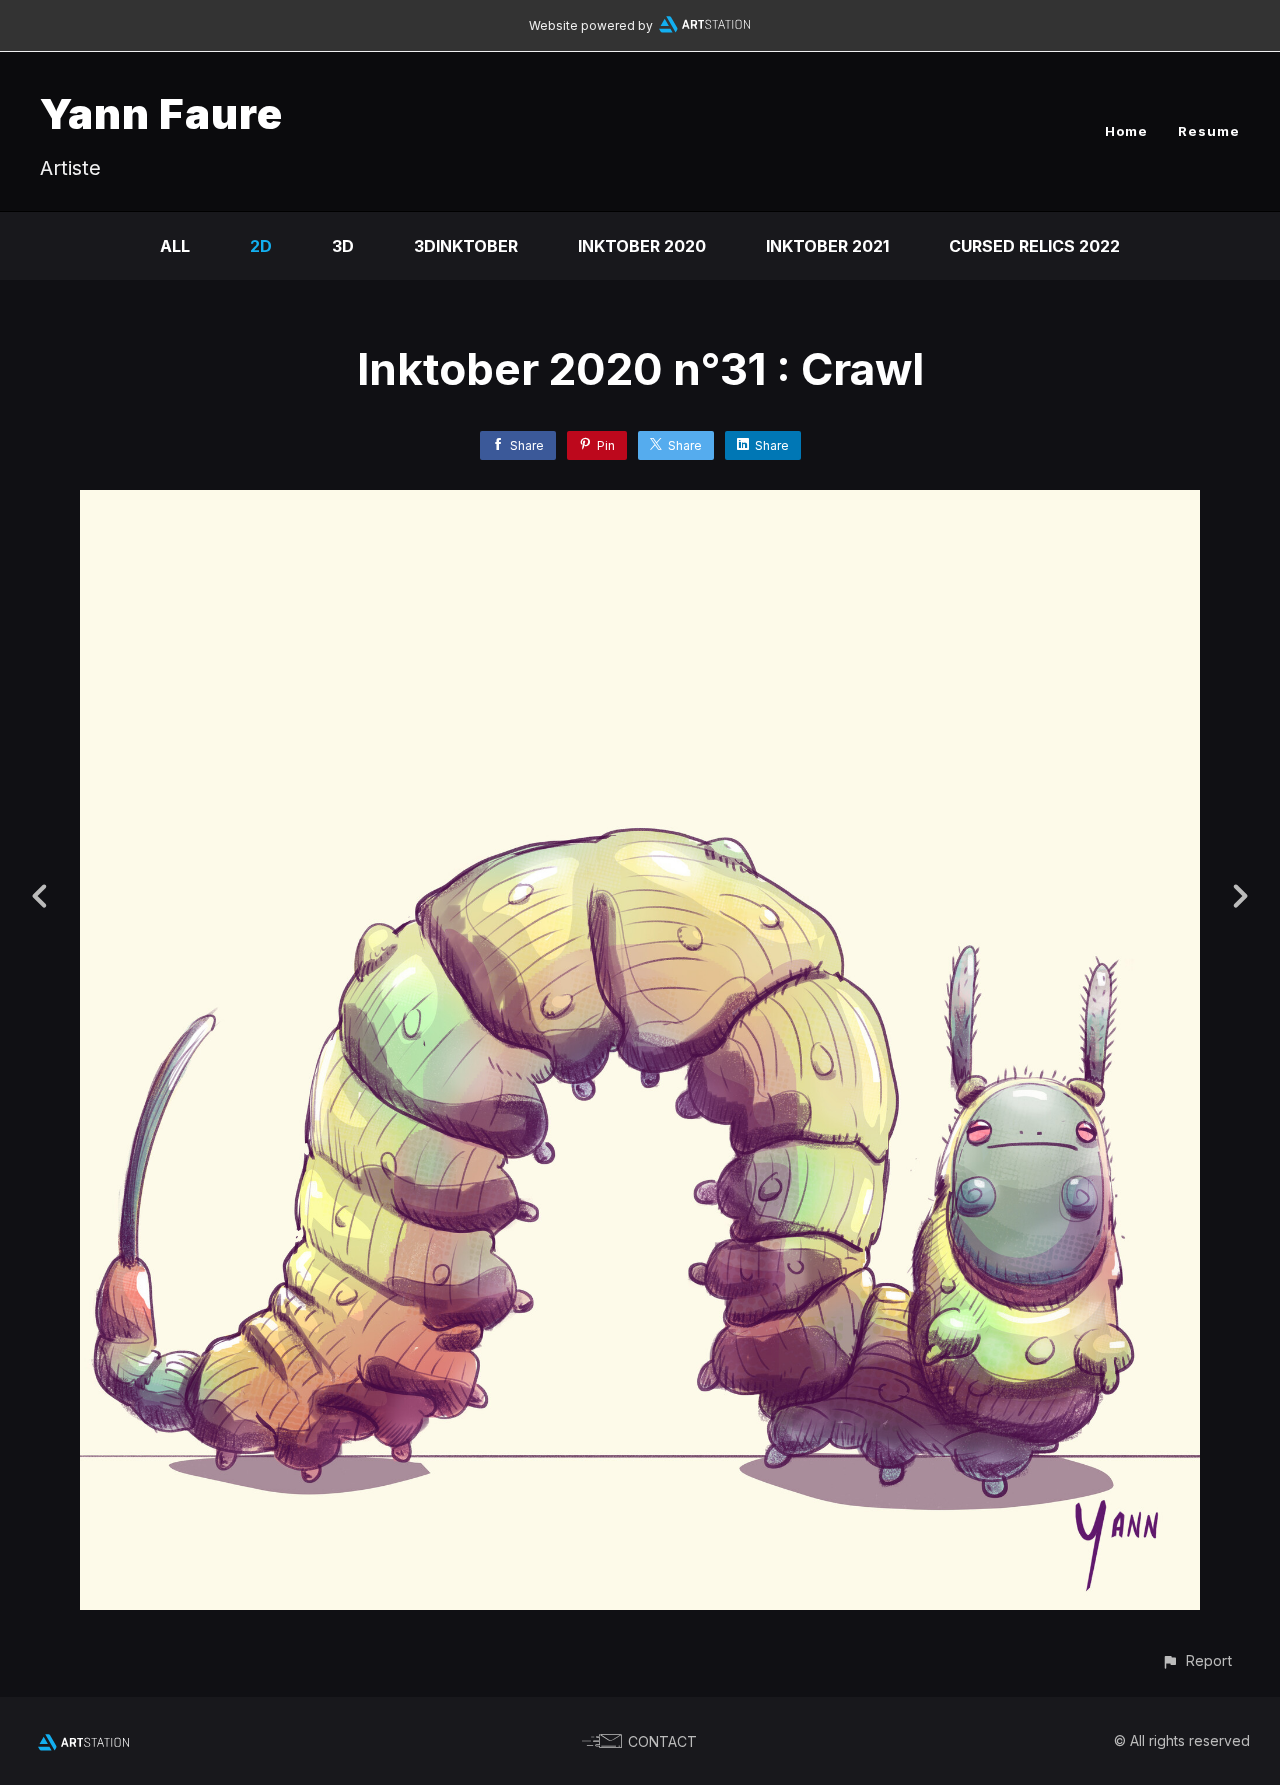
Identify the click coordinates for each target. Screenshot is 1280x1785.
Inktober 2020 (642, 246)
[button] (1196, 1660)
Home (1126, 131)
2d (261, 246)
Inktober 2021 (827, 246)
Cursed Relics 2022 (1034, 246)
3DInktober (466, 246)
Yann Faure (161, 113)
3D (343, 246)
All (175, 246)
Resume (1209, 131)
